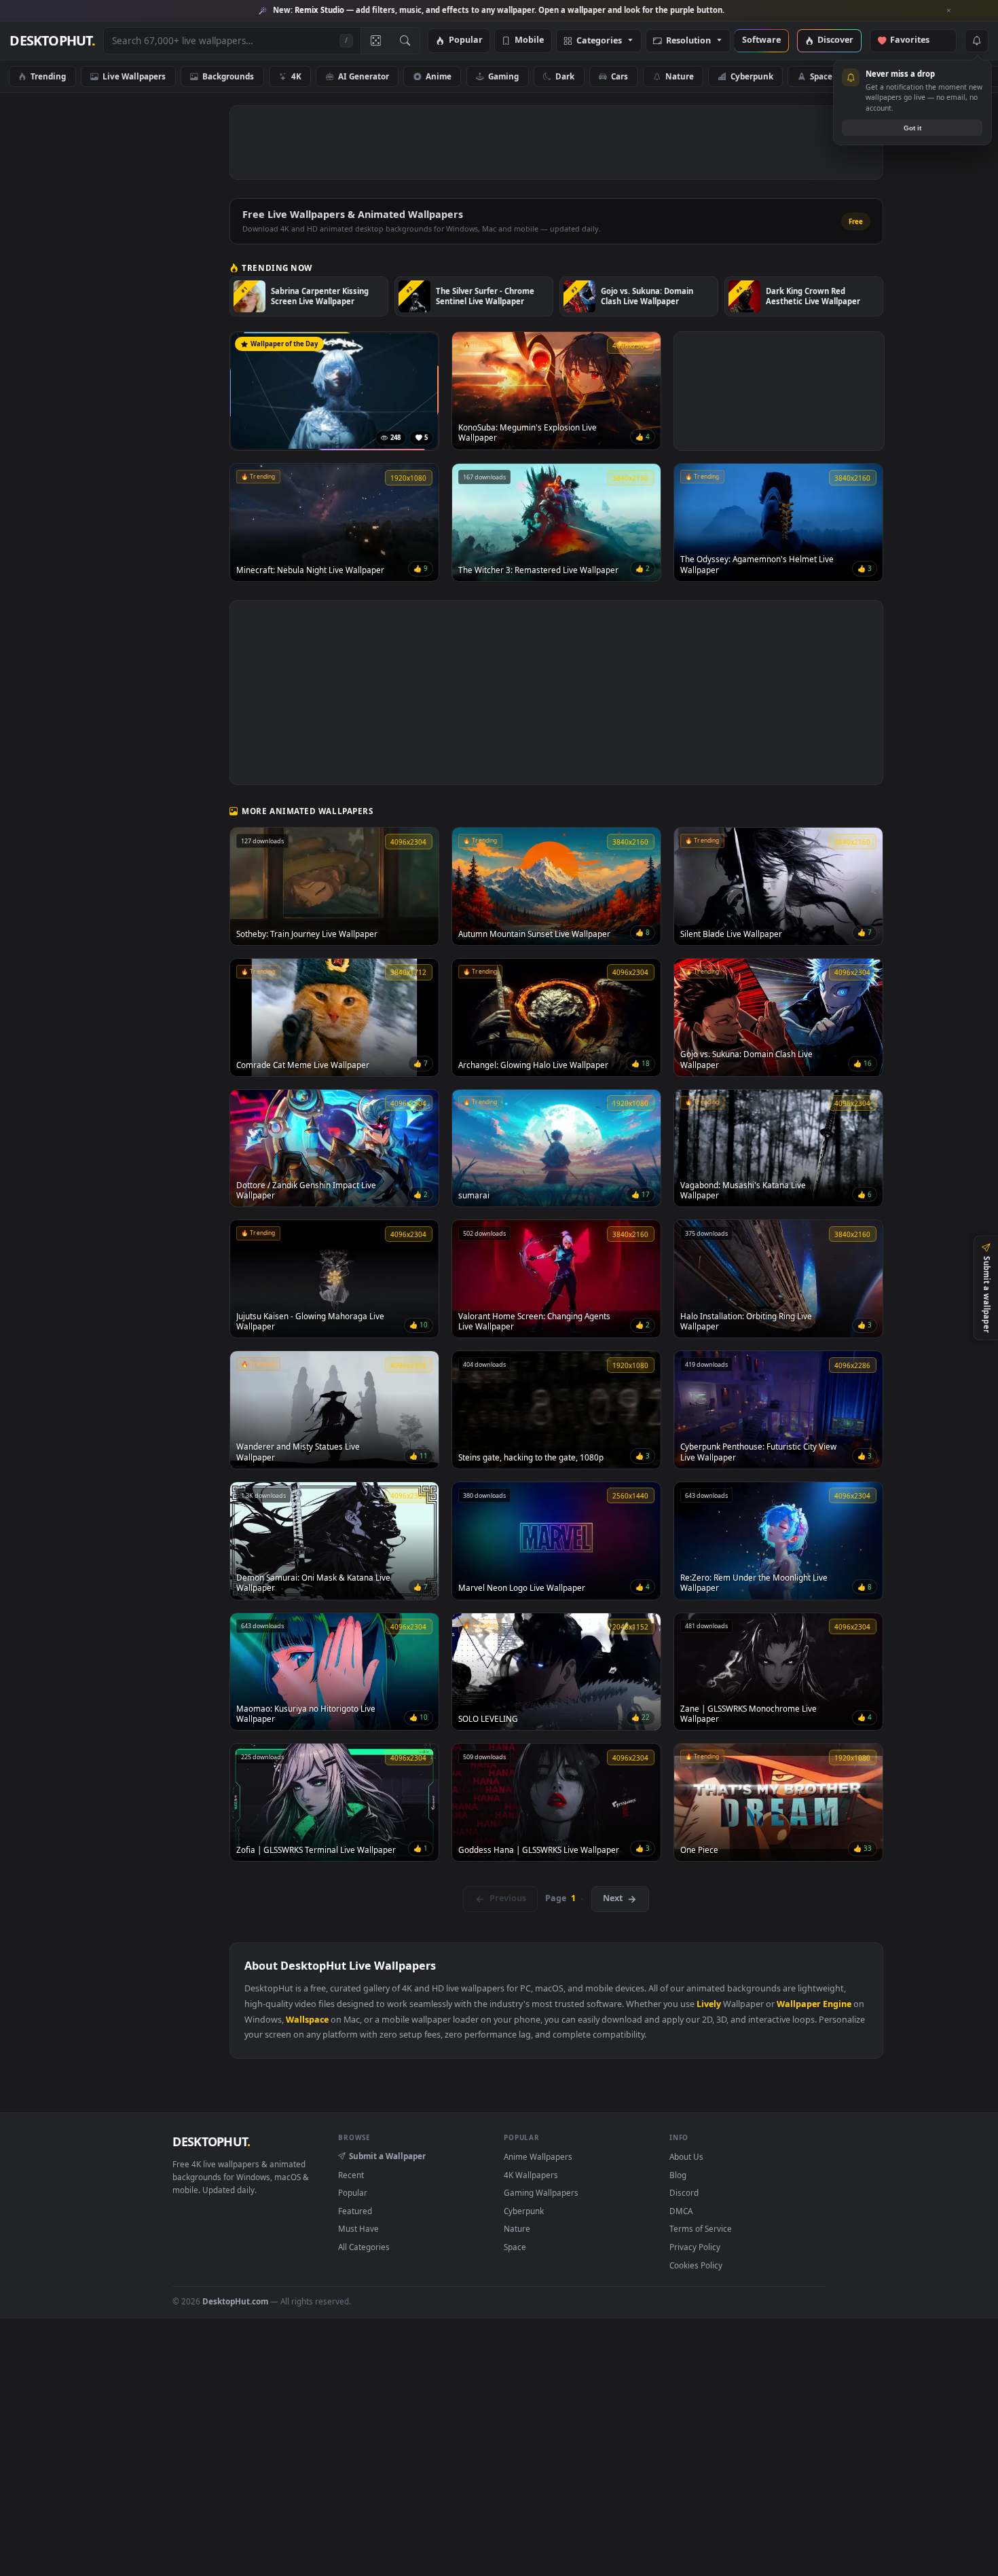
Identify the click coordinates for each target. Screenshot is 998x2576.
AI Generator (364, 76)
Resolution (688, 41)
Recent (351, 2175)
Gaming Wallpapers (541, 2192)
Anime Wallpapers (538, 2156)
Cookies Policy (696, 2265)
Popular (466, 40)
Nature (680, 76)
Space (821, 76)
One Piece (954, 76)
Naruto (883, 76)
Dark (565, 76)
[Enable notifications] (976, 41)
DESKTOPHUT (211, 2141)
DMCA (681, 2211)
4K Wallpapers (531, 2175)
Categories (599, 41)
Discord (684, 2192)
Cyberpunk (752, 76)
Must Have (358, 2228)
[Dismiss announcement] (949, 11)
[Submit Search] (405, 41)
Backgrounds (228, 76)
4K (296, 76)
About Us (686, 2156)
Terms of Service (701, 2228)
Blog (678, 2175)
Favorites (916, 40)
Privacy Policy (695, 2247)
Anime (439, 76)
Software (761, 40)
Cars (620, 76)
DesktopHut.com (235, 2301)
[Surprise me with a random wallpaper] (375, 41)
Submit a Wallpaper (387, 2156)
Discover (835, 40)
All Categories (364, 2247)
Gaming (503, 76)
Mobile (529, 40)
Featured (355, 2211)
